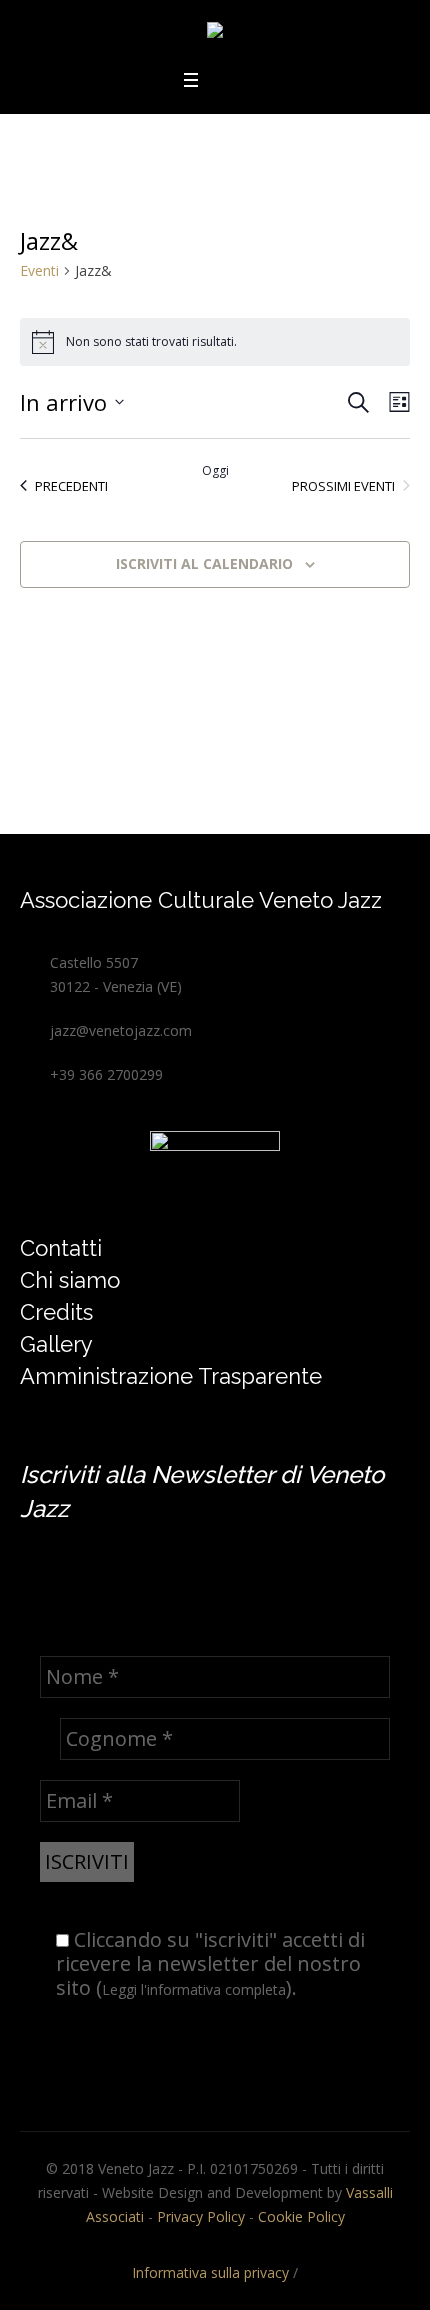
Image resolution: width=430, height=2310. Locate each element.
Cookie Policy (301, 2216)
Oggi (215, 471)
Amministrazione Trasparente (171, 1376)
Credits (56, 1312)
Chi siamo (70, 1280)
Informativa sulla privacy (210, 2272)
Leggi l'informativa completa (194, 1989)
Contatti (61, 1248)
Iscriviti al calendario (204, 563)
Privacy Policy (201, 2216)
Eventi (39, 270)
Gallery (56, 1344)
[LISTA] (395, 402)
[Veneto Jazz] (215, 33)
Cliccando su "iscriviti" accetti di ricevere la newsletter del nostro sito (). (210, 1964)
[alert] (215, 342)
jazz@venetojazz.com (121, 1030)
